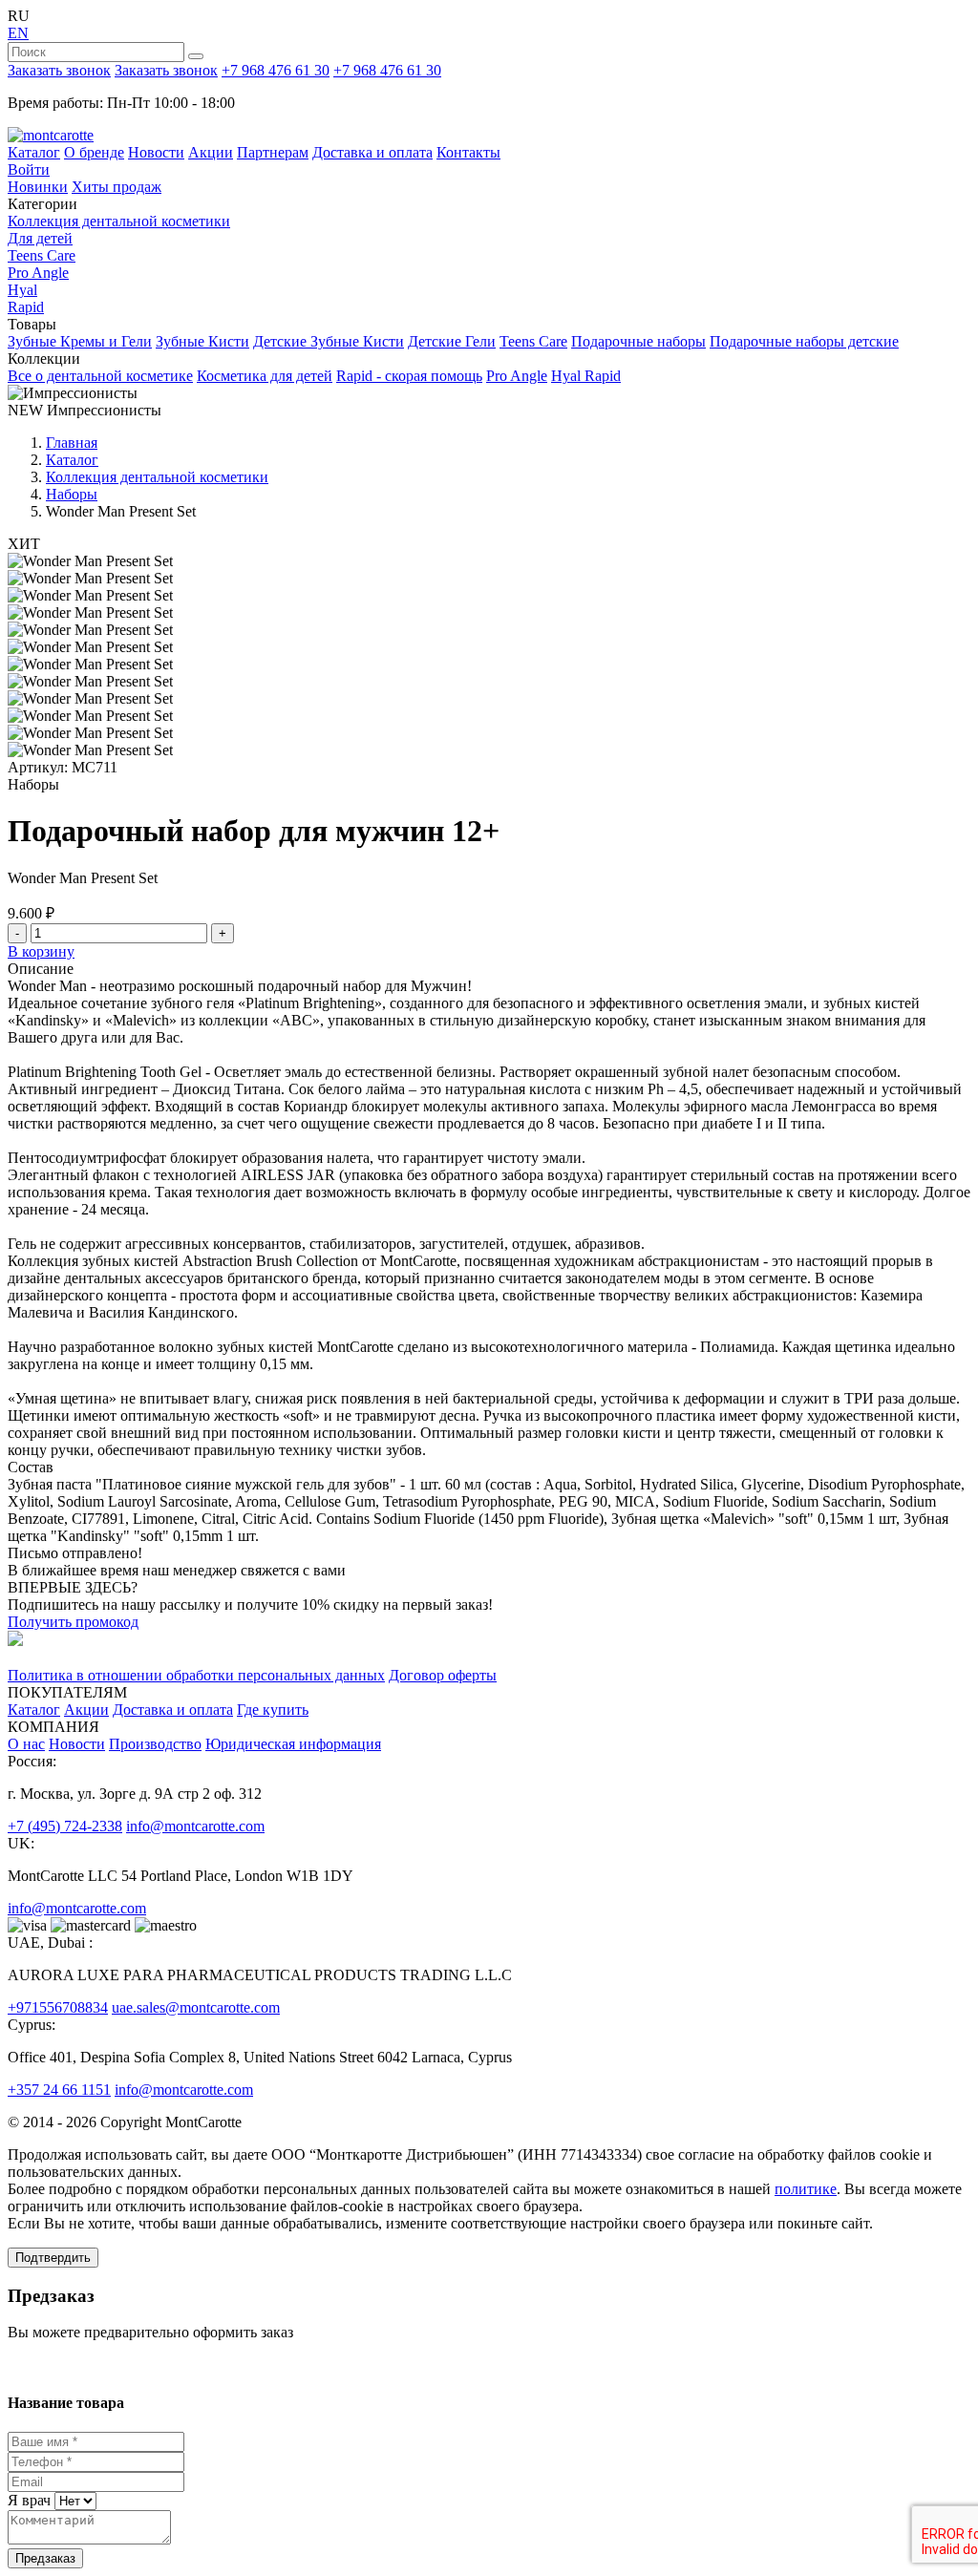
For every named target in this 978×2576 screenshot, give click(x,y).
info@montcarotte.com (195, 1826)
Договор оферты (443, 1675)
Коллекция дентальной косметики (119, 221)
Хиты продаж (117, 187)
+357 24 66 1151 (59, 2090)
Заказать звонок (59, 70)
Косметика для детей (265, 376)
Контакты (468, 152)
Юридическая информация (293, 1744)
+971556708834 (58, 2007)
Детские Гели (452, 341)
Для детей (40, 238)
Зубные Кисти (202, 341)
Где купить (273, 1710)
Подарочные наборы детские (804, 341)
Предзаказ (45, 2558)
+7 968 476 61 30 (276, 70)
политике (806, 2189)
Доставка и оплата (372, 152)
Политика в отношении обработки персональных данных (196, 1675)
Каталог (34, 152)
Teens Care (42, 255)
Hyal (22, 290)
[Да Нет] (74, 2500)
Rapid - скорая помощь (409, 376)
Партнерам (273, 152)
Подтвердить (53, 2258)
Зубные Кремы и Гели (80, 341)
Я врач (29, 2500)
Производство (155, 1744)
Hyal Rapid (586, 376)
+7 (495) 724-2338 (65, 1826)
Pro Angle (38, 273)
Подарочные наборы (638, 341)
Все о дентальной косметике (100, 376)
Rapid (26, 307)
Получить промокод (73, 1622)
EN (18, 33)
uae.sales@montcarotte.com (196, 2007)
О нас (26, 1744)
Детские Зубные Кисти (329, 341)
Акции (211, 152)
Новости (156, 152)
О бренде (94, 152)
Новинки (38, 187)
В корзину (41, 951)
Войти (29, 169)
